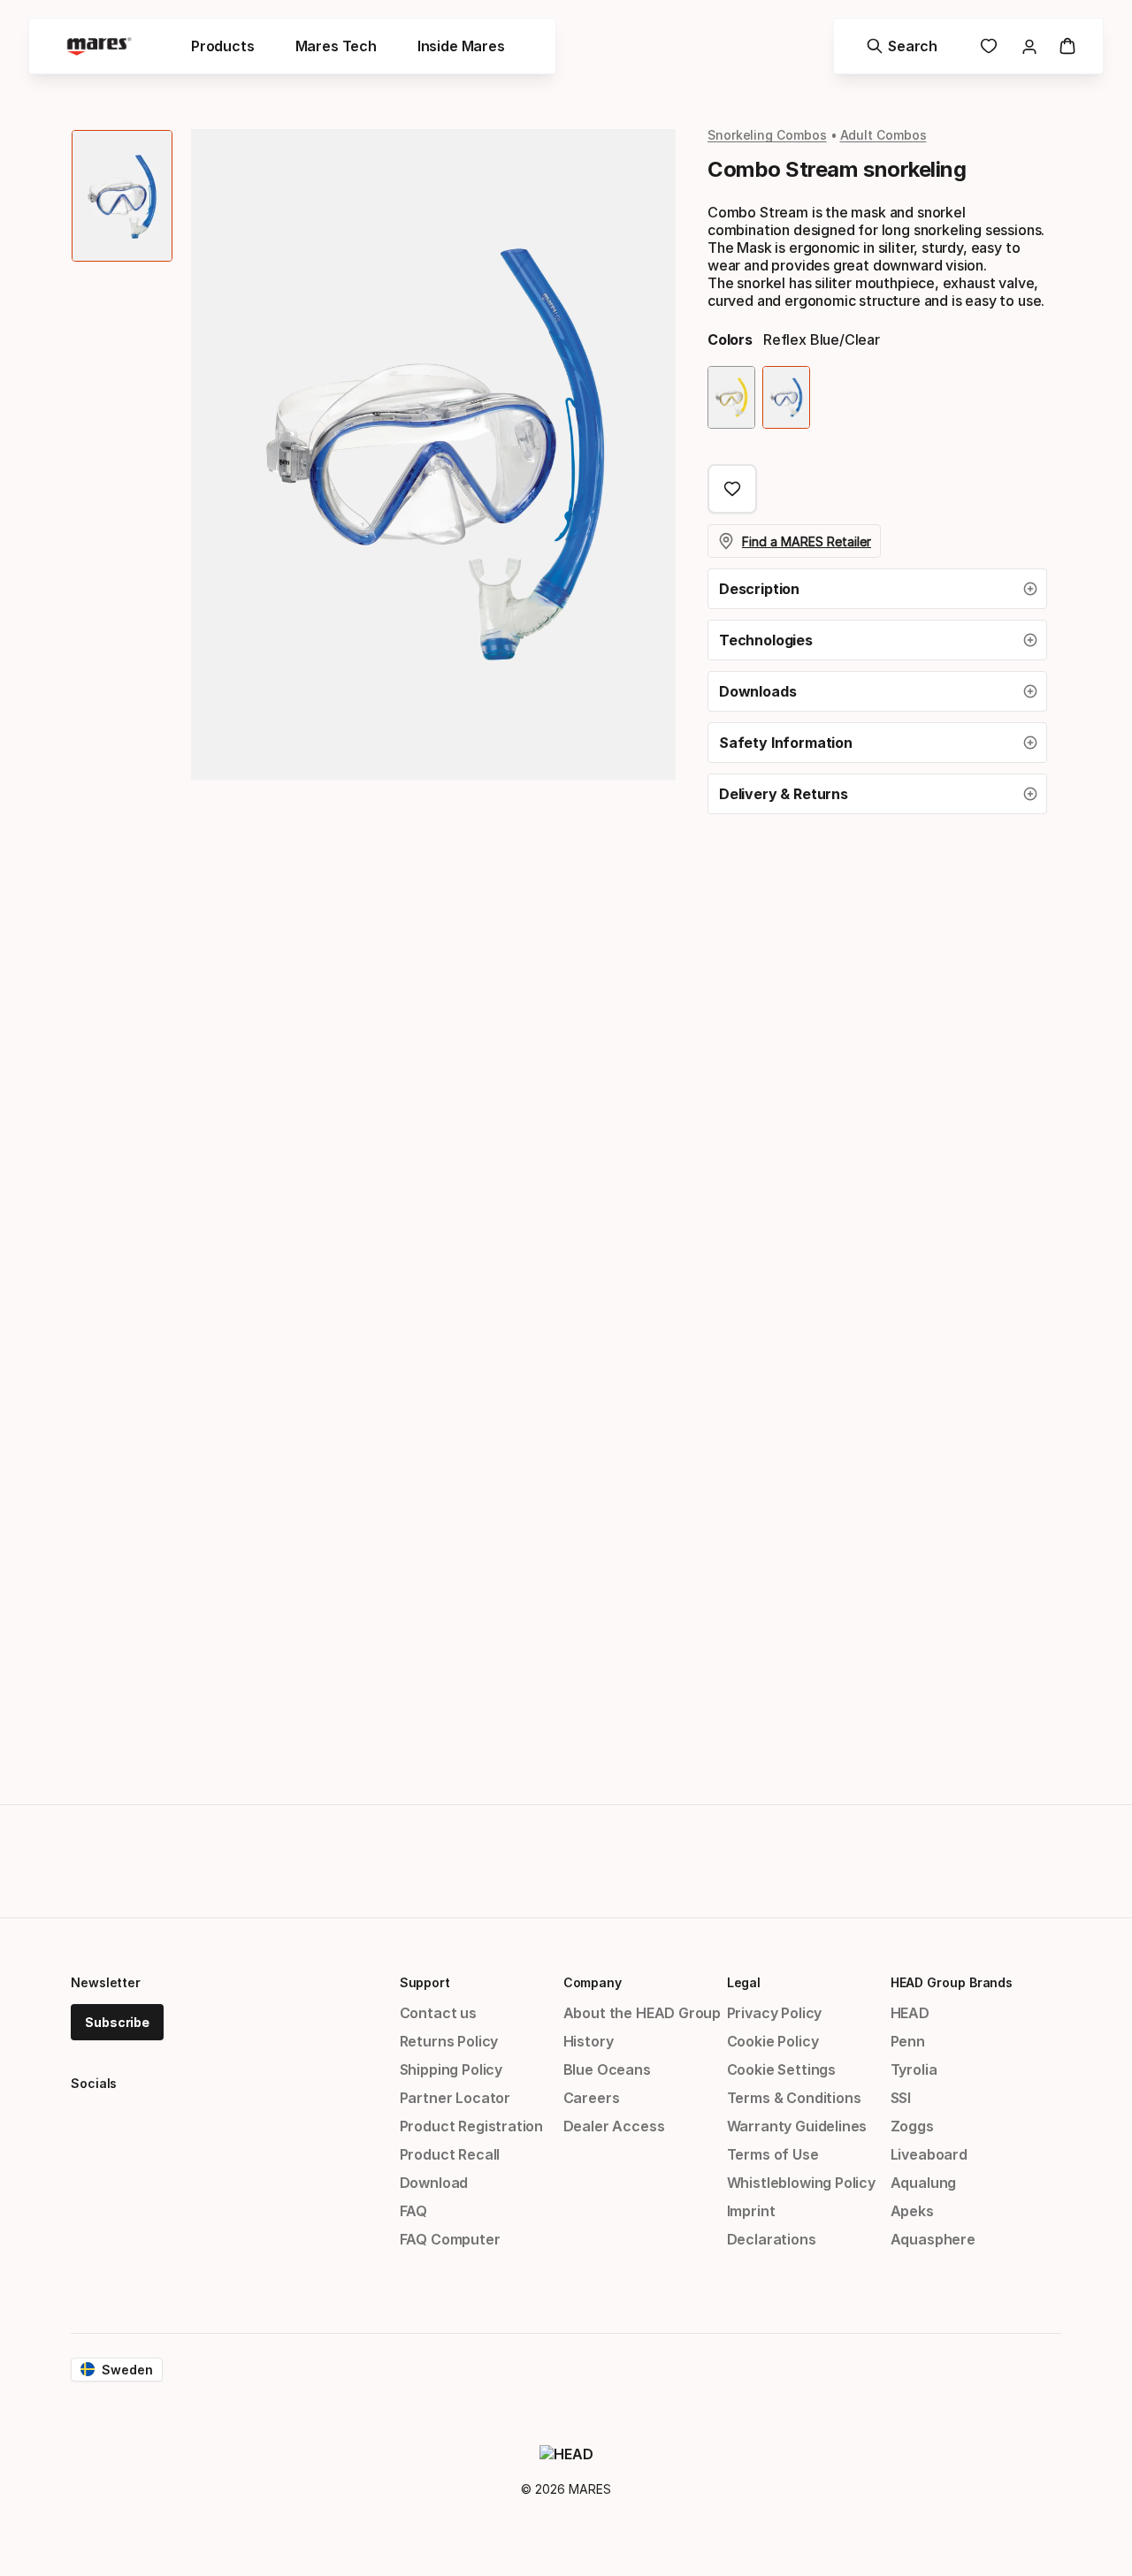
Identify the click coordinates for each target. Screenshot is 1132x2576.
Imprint (751, 2211)
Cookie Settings (781, 2069)
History (589, 2041)
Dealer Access (614, 2126)
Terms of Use (773, 2154)
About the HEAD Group (642, 2013)
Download (434, 2183)
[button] (877, 589)
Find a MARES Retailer (807, 541)
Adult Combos (883, 135)
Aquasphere (933, 2239)
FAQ (413, 2211)
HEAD (910, 2013)
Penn (908, 2041)
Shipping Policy (451, 2069)
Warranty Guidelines (797, 2126)
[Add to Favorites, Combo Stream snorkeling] (732, 489)
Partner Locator (455, 2098)
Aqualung (924, 2183)
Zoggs (912, 2126)
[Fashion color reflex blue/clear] (786, 397)
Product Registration (471, 2126)
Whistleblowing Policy (801, 2183)
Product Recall (450, 2154)
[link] (989, 46)
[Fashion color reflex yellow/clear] (731, 397)
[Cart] (1067, 46)
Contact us (438, 2013)
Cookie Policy (773, 2041)
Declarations (772, 2239)
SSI (901, 2098)
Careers (592, 2098)
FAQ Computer (450, 2239)
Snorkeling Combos (767, 135)
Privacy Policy (775, 2013)
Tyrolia (914, 2069)
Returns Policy (449, 2041)
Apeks (912, 2211)
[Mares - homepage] (99, 46)
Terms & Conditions (794, 2098)
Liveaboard (929, 2154)
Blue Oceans (607, 2069)
